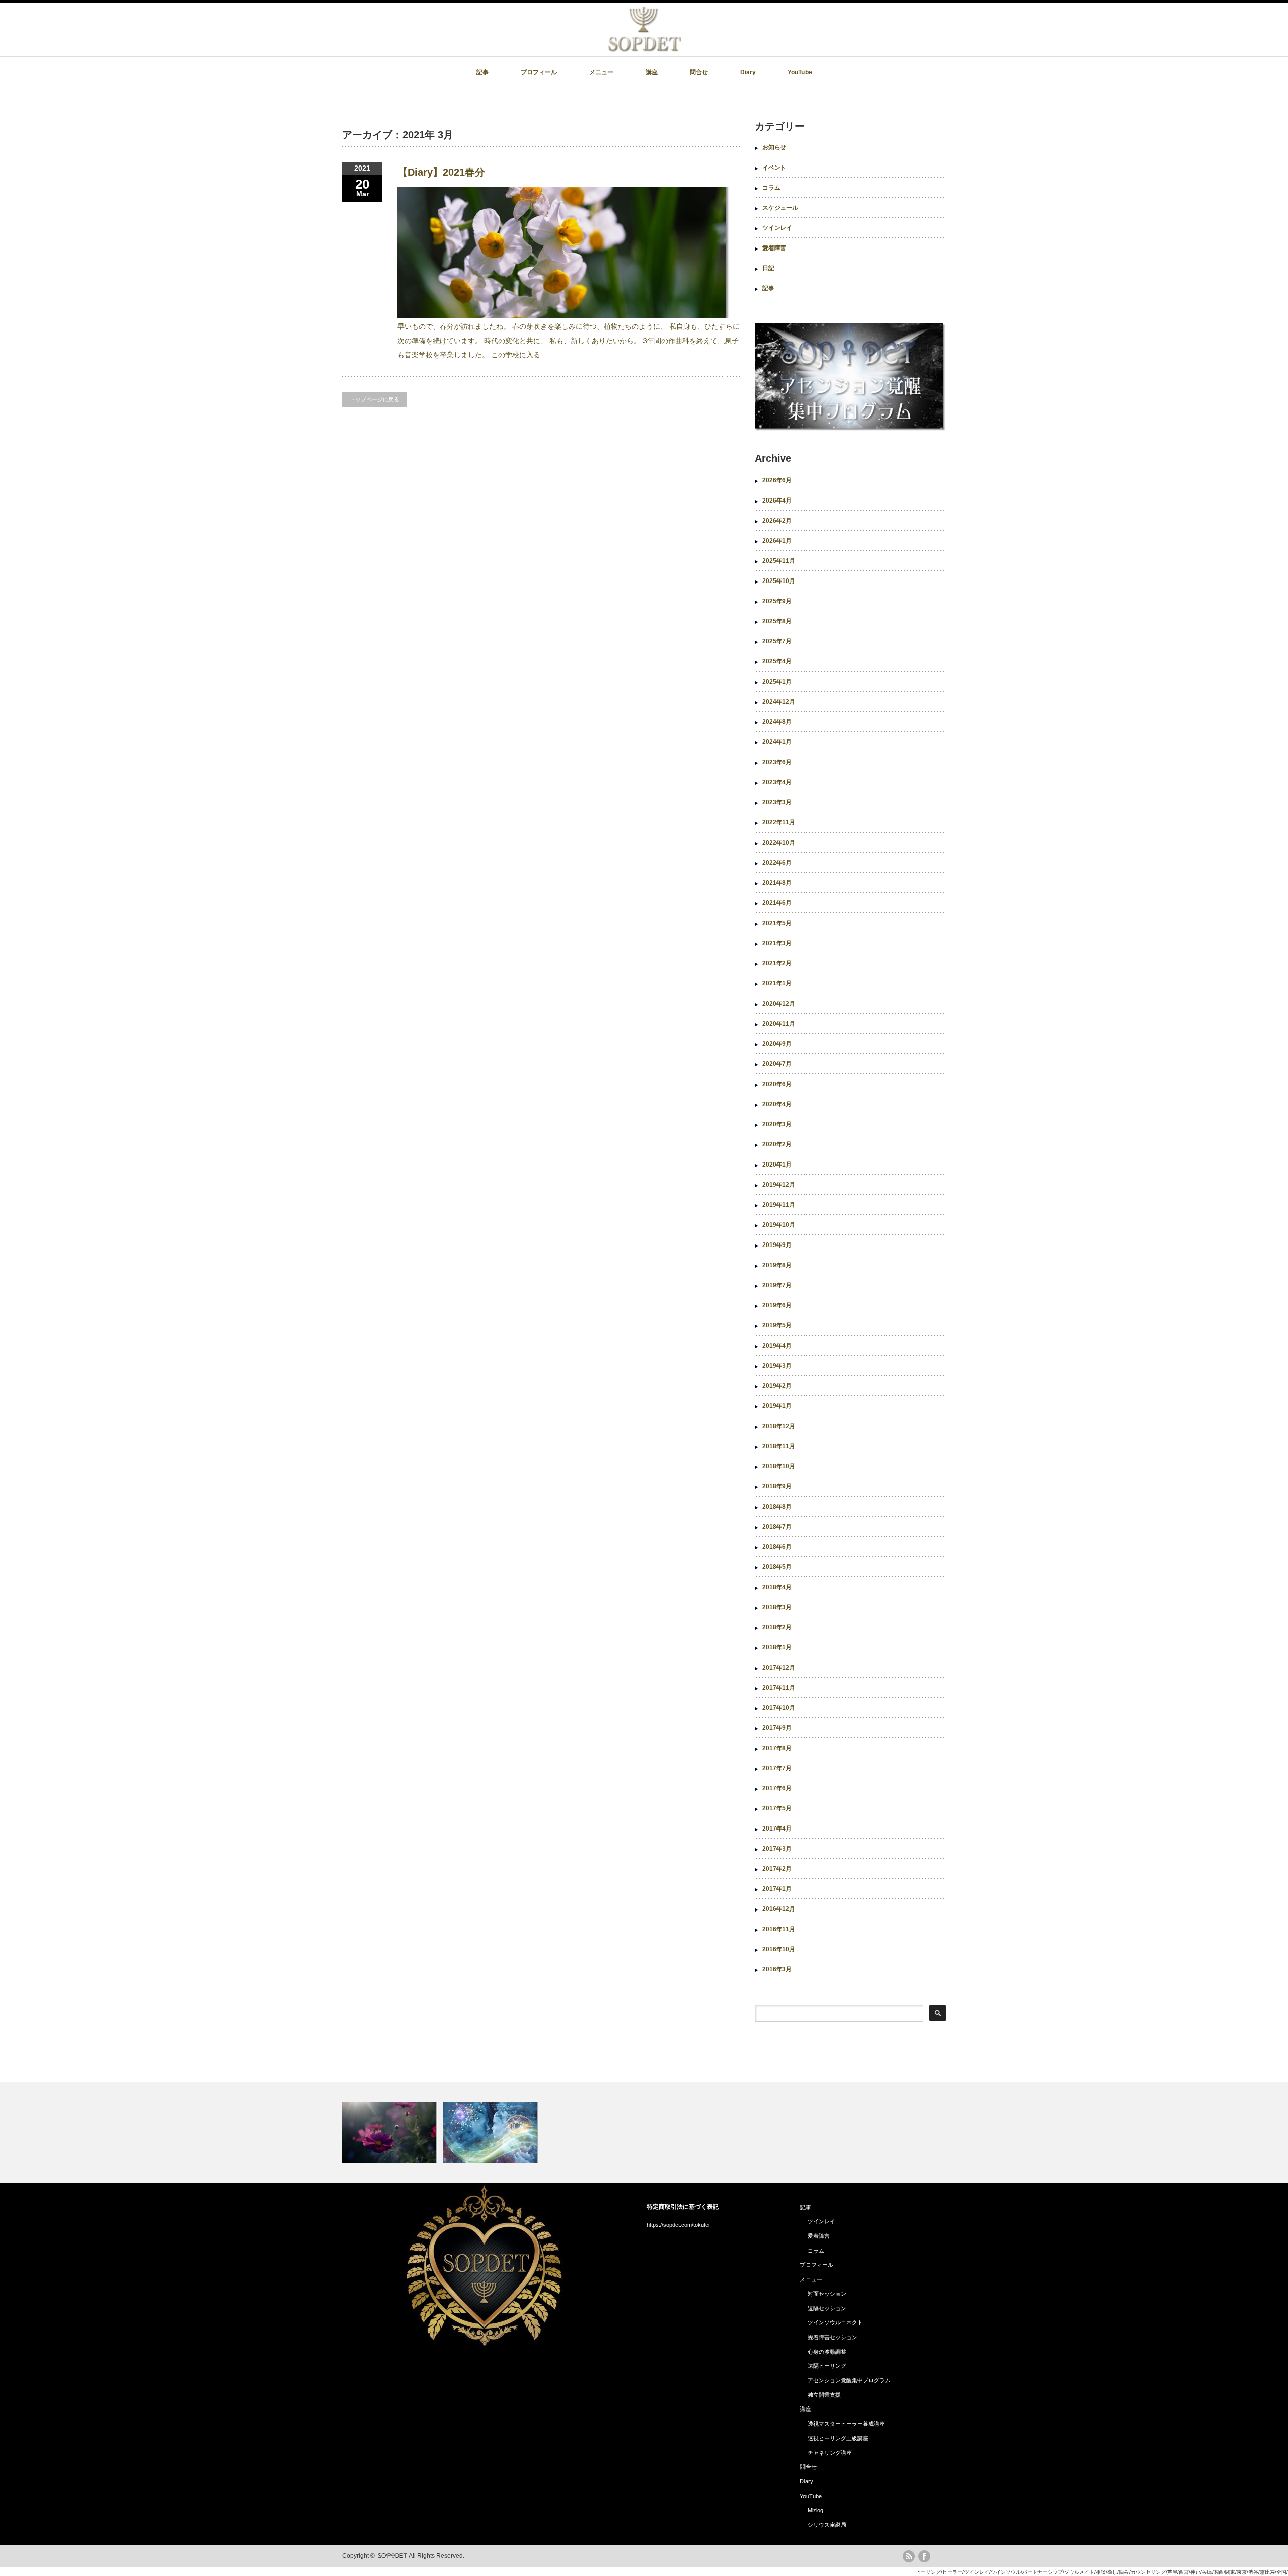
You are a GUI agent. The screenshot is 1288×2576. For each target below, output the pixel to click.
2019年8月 (777, 1265)
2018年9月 (777, 1486)
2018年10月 (779, 1466)
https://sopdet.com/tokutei (678, 2225)
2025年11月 (779, 561)
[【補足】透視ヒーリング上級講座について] (492, 2132)
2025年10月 (779, 581)
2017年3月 (777, 1849)
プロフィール (539, 72)
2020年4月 (777, 1104)
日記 (768, 268)
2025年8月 (777, 621)
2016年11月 (779, 1929)
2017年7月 (777, 1768)
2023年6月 (777, 762)
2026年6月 (777, 480)
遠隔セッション (827, 2308)
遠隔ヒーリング (827, 2366)
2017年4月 (777, 1829)
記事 (482, 72)
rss (909, 2556)
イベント (774, 168)
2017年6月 (777, 1788)
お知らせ (774, 147)
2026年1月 (777, 541)
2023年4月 (777, 782)
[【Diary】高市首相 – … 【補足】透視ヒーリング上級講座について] (644, 2132)
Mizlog (815, 2510)
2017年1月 (777, 1889)
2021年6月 (777, 903)
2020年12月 (779, 1004)
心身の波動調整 (827, 2352)
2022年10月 (779, 843)
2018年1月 (777, 1647)
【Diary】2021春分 (441, 172)
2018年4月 (777, 1587)
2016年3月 (777, 1969)
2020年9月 (777, 1044)
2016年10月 (779, 1949)
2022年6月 (777, 863)
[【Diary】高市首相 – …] (391, 2132)
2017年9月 (777, 1728)
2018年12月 (779, 1426)
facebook (924, 2556)
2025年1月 (777, 682)
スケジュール (780, 208)
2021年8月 (777, 883)
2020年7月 (777, 1064)
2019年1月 (777, 1406)
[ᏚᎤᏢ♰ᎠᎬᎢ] (645, 49)
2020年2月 (777, 1144)
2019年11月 (779, 1205)
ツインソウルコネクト (835, 2322)
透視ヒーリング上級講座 (838, 2438)
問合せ (699, 72)
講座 (652, 72)
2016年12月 (779, 1909)
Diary (748, 72)
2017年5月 (777, 1808)
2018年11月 (779, 1446)
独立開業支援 (824, 2395)
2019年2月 (777, 1386)
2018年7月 (777, 1527)
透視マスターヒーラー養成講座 (846, 2424)
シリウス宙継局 (827, 2525)
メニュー (601, 72)
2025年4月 (777, 661)
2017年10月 (779, 1708)
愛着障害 (774, 248)
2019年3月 (777, 1366)
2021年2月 (777, 963)
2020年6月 (777, 1084)
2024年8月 (777, 722)
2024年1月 (777, 742)
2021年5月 (777, 923)
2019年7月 (777, 1285)
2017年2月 (777, 1869)
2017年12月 (779, 1668)
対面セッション (827, 2294)
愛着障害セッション (832, 2337)
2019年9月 (777, 1245)
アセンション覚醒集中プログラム (849, 2380)
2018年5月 (777, 1567)
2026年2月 (777, 521)
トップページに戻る (375, 399)
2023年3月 (777, 802)
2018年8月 (777, 1507)
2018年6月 (777, 1547)
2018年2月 (777, 1627)
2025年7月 (777, 641)
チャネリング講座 (830, 2453)
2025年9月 (777, 601)
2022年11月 (779, 822)
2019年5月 (777, 1325)
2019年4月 (777, 1346)
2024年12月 (779, 702)
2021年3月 (777, 943)
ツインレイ (777, 228)
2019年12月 (779, 1185)
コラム (771, 188)
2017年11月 (779, 1688)
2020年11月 (779, 1024)
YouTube (800, 72)
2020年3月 (777, 1124)
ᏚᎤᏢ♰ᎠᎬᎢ (392, 2556)
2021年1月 (777, 983)
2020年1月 (777, 1165)
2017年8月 (777, 1748)
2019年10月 (779, 1225)
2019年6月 (777, 1305)
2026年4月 (777, 501)
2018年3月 (777, 1607)
